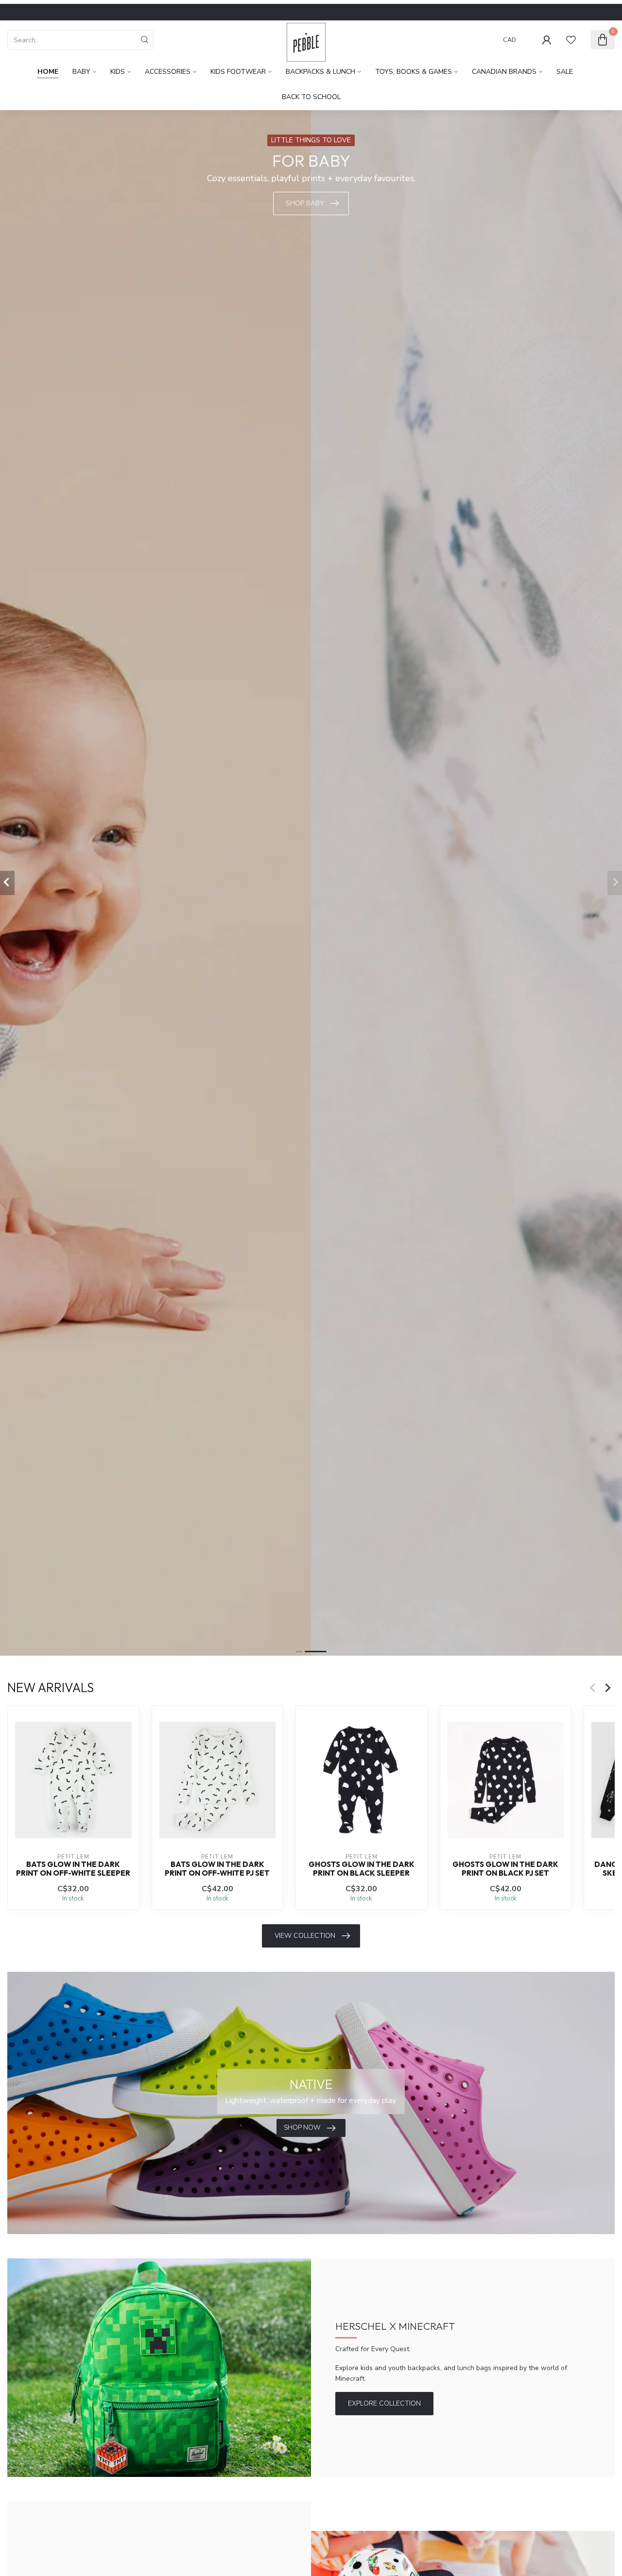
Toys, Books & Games (414, 72)
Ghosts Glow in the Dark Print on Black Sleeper (362, 1868)
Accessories (168, 72)
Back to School (311, 97)
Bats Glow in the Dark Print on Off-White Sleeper (73, 1868)
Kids (118, 72)
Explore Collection (384, 2403)
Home (48, 72)
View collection (305, 1936)
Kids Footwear (238, 72)
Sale (565, 72)
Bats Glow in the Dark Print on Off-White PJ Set (217, 1868)
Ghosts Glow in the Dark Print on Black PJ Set (505, 1868)
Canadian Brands (504, 72)
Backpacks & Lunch (320, 72)
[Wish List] (571, 40)
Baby (81, 72)
